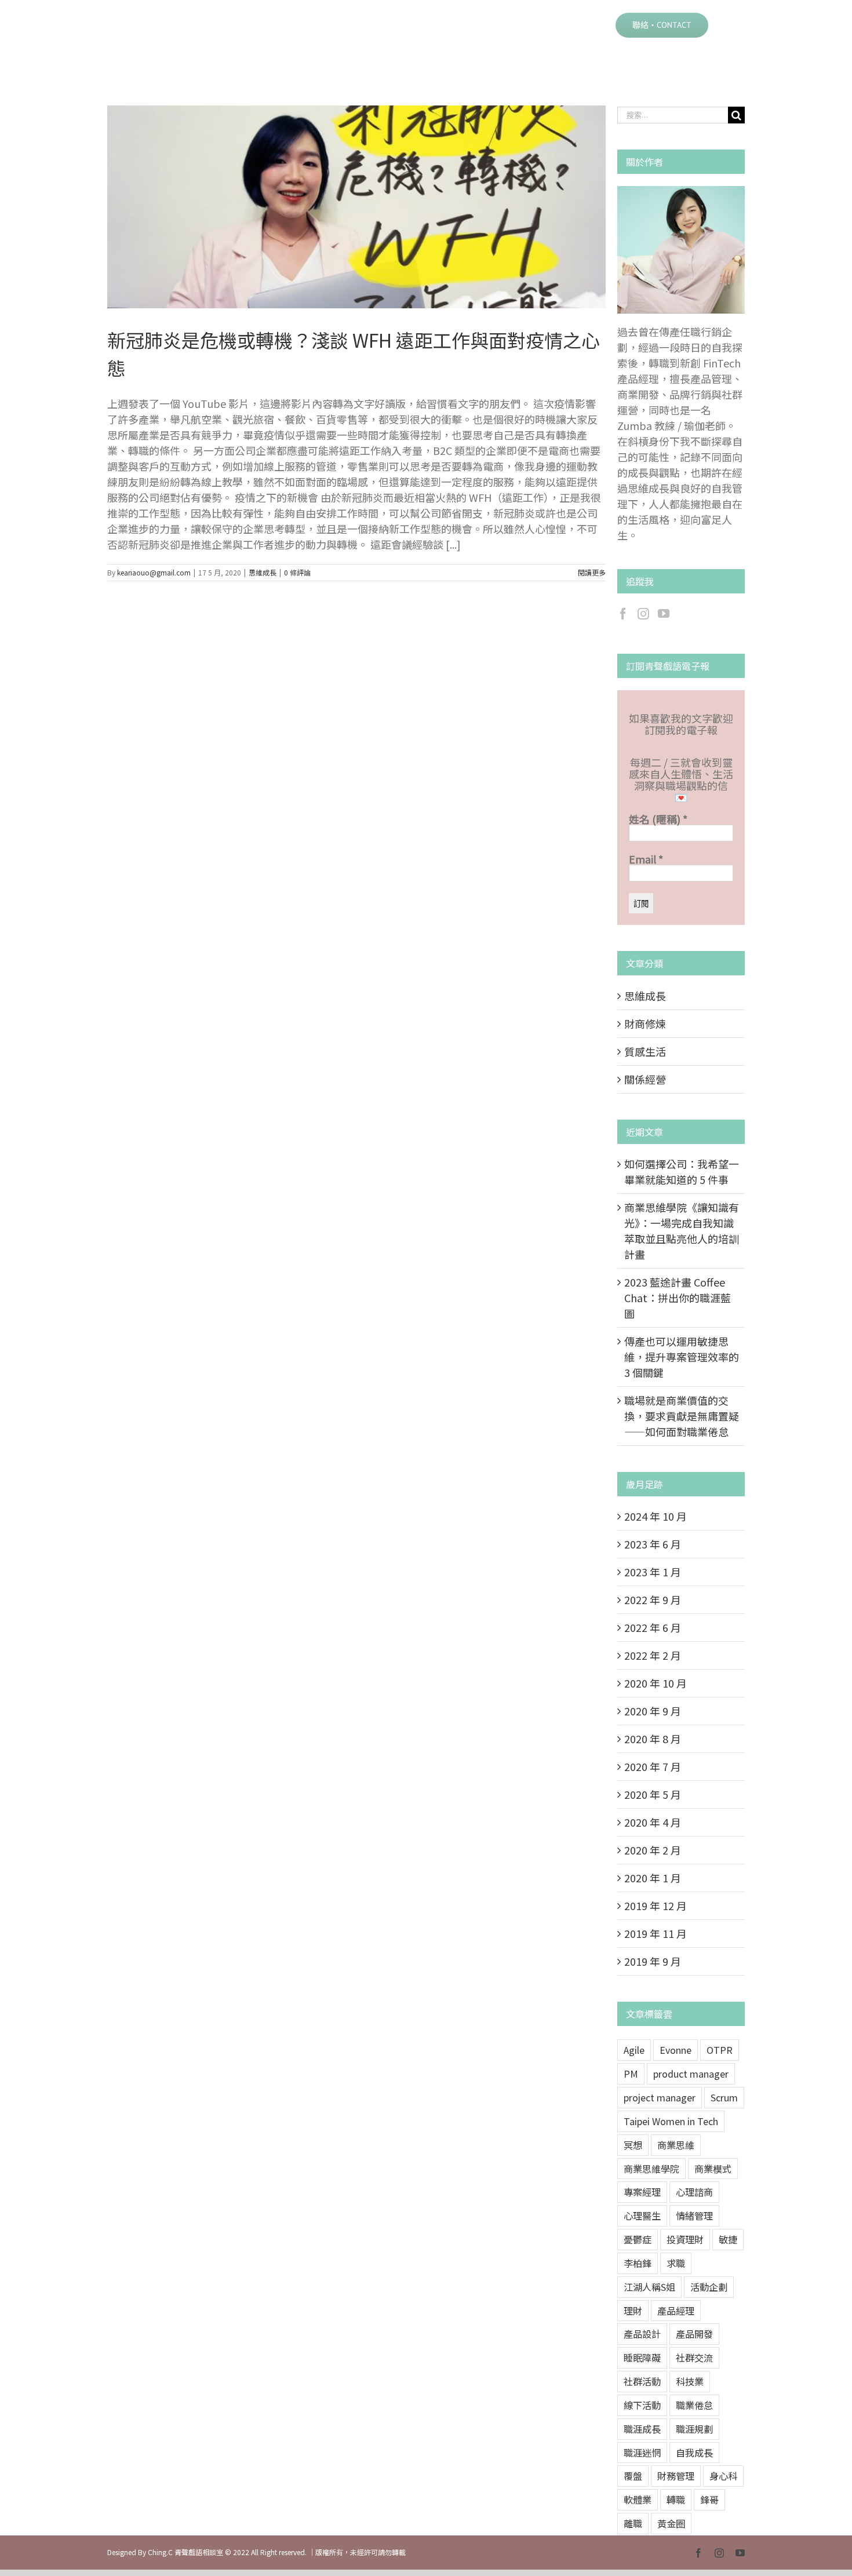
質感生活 (645, 1051)
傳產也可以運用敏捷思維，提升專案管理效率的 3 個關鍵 (682, 1357)
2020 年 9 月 (653, 1711)
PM (631, 2074)
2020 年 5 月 (653, 1794)
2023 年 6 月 (653, 1544)
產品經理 (676, 2311)
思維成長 (263, 572)
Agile (634, 2050)
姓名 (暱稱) (658, 819)
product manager (691, 2074)
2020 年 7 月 (653, 1766)
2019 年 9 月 (653, 1961)
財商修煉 (645, 1023)
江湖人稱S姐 (649, 2287)
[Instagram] (643, 614)
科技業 (690, 2381)
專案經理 (642, 2192)
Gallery (371, 207)
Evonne (676, 2050)
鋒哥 (709, 2500)
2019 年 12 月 (656, 1905)
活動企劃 (709, 2287)
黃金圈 (671, 2523)
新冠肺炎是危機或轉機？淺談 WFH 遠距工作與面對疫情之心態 (342, 207)
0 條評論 (297, 572)
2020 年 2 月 (653, 1850)
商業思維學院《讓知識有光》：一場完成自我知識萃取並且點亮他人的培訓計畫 (682, 1231)
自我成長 (694, 2453)
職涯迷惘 (642, 2453)
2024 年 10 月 (656, 1516)
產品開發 (694, 2334)
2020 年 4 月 (653, 1822)
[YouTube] (664, 614)
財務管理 (676, 2476)
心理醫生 (642, 2216)
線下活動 (642, 2405)
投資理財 (685, 2239)
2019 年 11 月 (656, 1933)
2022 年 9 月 (653, 1599)
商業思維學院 (651, 2169)
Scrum (724, 2097)
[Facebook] (623, 614)
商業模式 (713, 2169)
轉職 (676, 2500)
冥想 (633, 2145)
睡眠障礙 (642, 2358)
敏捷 (728, 2239)
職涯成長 (642, 2429)
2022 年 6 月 (653, 1627)
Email (646, 859)
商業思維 (676, 2145)
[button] (727, 24)
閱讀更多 (592, 572)
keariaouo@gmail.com (154, 572)
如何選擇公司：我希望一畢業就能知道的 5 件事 (682, 1172)
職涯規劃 (694, 2429)
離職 (633, 2523)
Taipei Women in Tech (671, 2121)
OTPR (720, 2050)
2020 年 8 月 (653, 1739)
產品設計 (642, 2334)
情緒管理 (694, 2216)
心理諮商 (694, 2192)
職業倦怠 (694, 2405)
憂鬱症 (638, 2239)
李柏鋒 (638, 2263)
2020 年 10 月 (656, 1683)
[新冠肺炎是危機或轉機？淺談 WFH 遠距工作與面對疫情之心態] (356, 207)
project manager (660, 2097)
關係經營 (645, 1079)
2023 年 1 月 (653, 1572)
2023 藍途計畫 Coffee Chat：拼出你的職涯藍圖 (678, 1298)
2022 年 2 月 (653, 1655)
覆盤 (633, 2476)
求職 (676, 2263)
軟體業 (638, 2500)
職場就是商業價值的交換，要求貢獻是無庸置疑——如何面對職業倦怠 (682, 1416)
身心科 (723, 2476)
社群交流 (694, 2358)
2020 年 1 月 (653, 1878)
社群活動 (642, 2381)
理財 (633, 2311)
